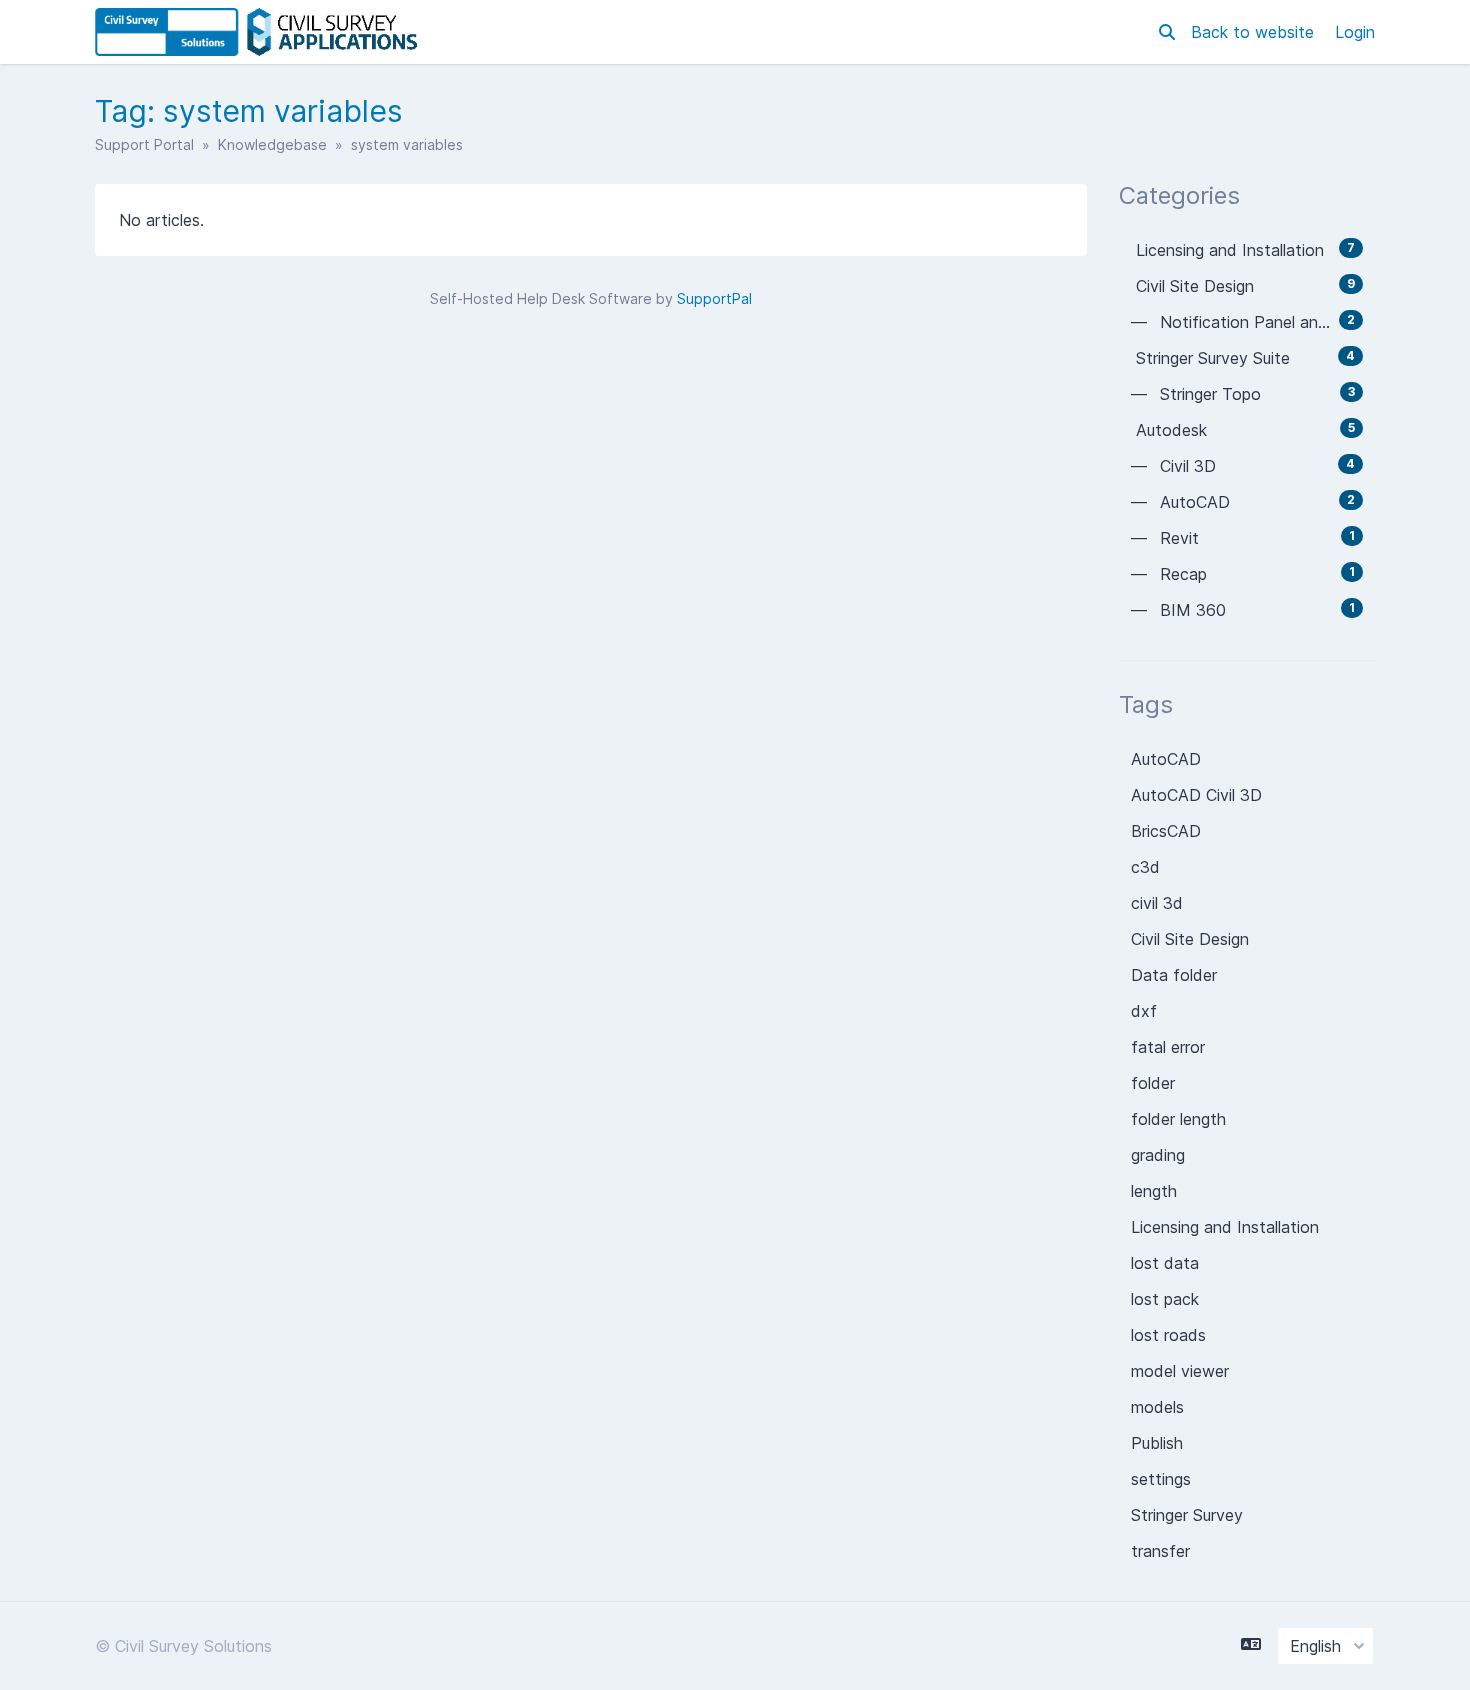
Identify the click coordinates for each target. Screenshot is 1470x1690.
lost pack (1165, 1299)
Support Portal (144, 144)
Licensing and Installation (1225, 1227)
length (1154, 1191)
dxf (1144, 1011)
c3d (1145, 867)
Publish (1157, 1443)
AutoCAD (1166, 759)
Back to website (1255, 32)
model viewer (1180, 1371)
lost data (1165, 1263)
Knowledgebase (272, 144)
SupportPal (714, 298)
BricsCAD (1166, 831)
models (1157, 1407)
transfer (1160, 1551)
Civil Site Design (1190, 939)
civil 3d (1157, 903)
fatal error (1168, 1047)
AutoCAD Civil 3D (1196, 795)
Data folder (1174, 975)
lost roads (1168, 1335)
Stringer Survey (1187, 1515)
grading (1158, 1155)
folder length (1178, 1119)
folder (1153, 1083)
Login (1355, 32)
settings (1161, 1479)
